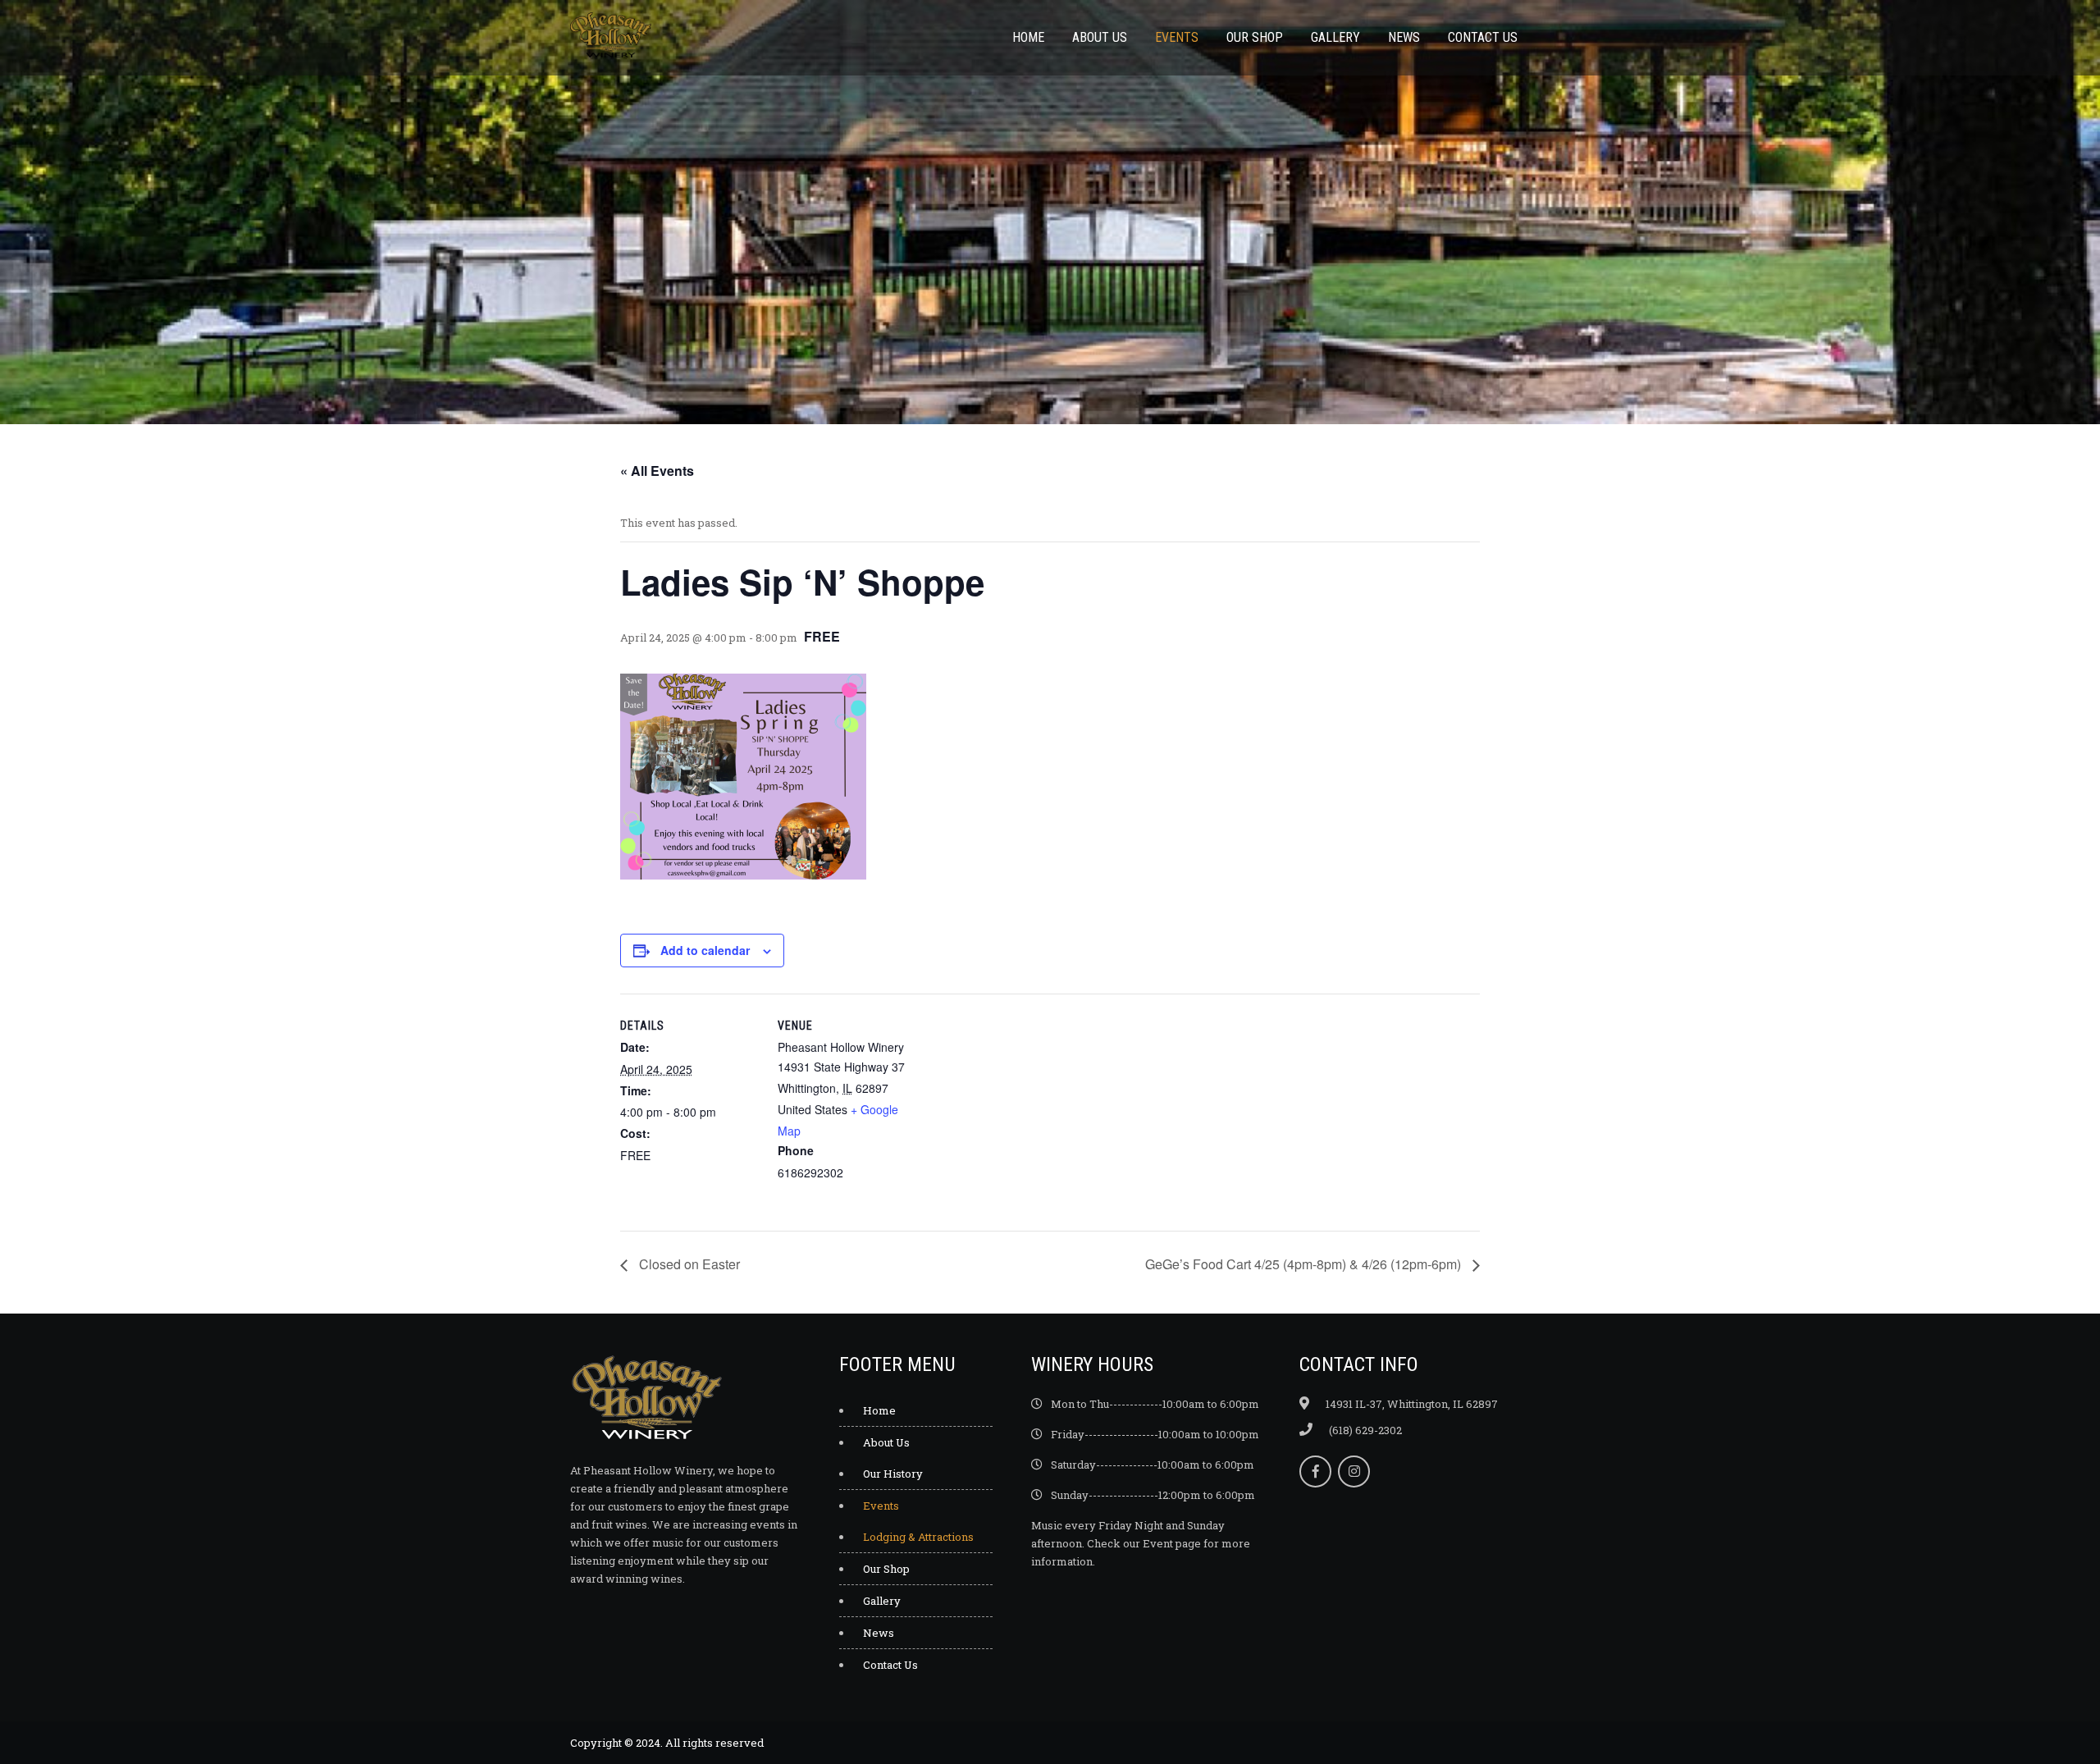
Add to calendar (705, 950)
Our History (893, 1474)
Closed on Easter (688, 1264)
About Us (1100, 37)
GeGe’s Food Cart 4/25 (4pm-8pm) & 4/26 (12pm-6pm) (1305, 1264)
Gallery (1335, 37)
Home (1028, 37)
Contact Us (1483, 37)
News (1404, 37)
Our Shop (1255, 37)
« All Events (657, 471)
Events (1177, 37)
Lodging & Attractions (918, 1537)
